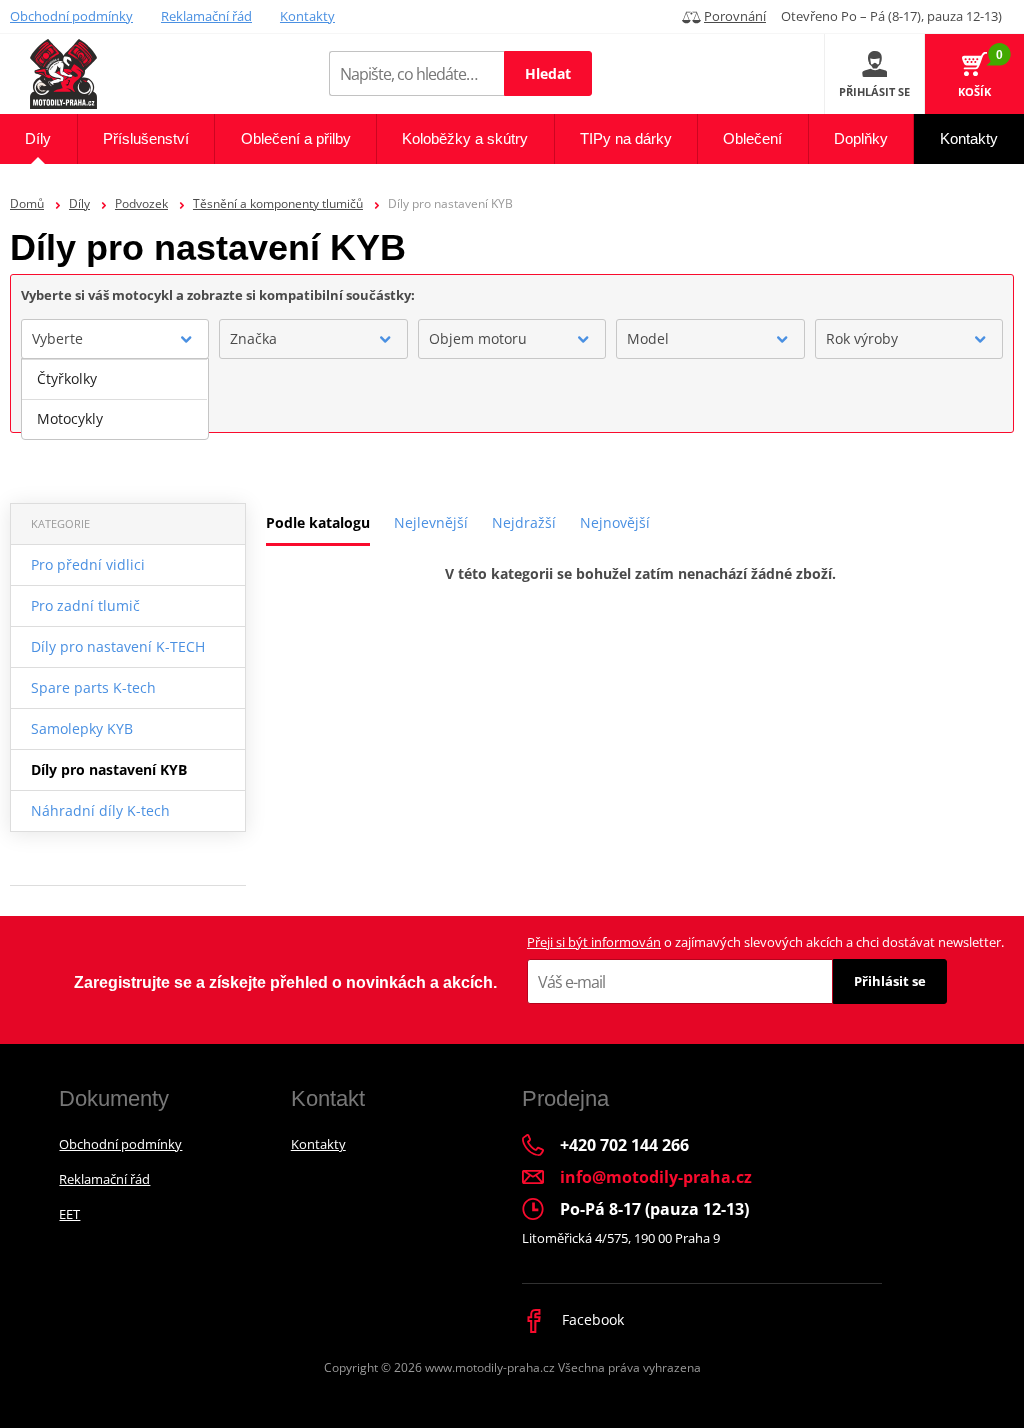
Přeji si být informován (594, 942)
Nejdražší (524, 522)
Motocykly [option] (70, 418)
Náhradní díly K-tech (100, 810)
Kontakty (307, 16)
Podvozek (141, 203)
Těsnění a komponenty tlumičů (278, 203)
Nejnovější (615, 522)
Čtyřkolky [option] (67, 378)
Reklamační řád (206, 16)
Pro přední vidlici (88, 564)
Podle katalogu (318, 522)
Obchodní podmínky (71, 16)
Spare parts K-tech (93, 687)
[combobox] (115, 339)
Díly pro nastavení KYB (109, 769)
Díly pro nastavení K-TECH (118, 646)
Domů (27, 203)
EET (69, 1214)
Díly (79, 203)
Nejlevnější (431, 522)
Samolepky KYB (82, 728)
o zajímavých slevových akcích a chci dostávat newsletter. (765, 942)
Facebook (591, 1319)
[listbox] (115, 399)
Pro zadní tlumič (85, 605)
